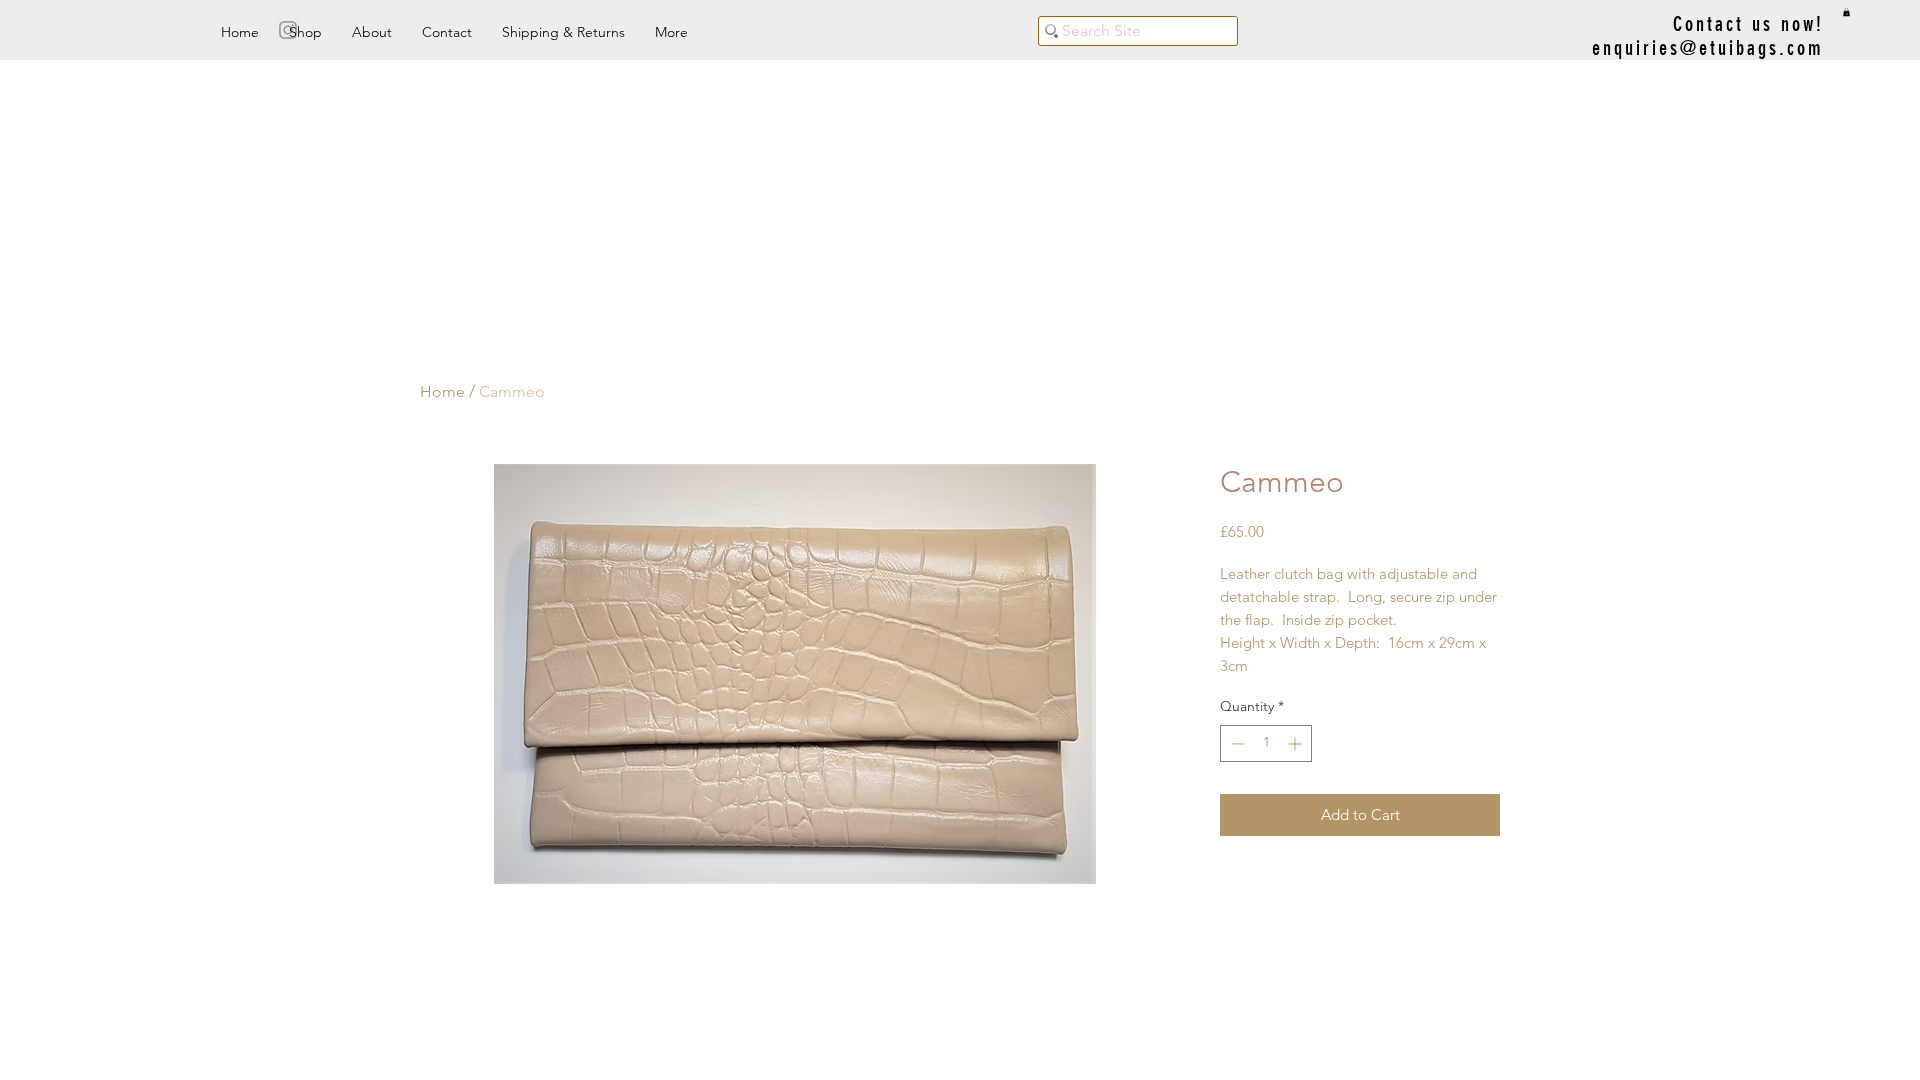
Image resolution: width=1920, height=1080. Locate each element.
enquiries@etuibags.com (1708, 48)
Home (442, 391)
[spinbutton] (1266, 743)
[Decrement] (1235, 743)
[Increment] (1296, 743)
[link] (1846, 12)
